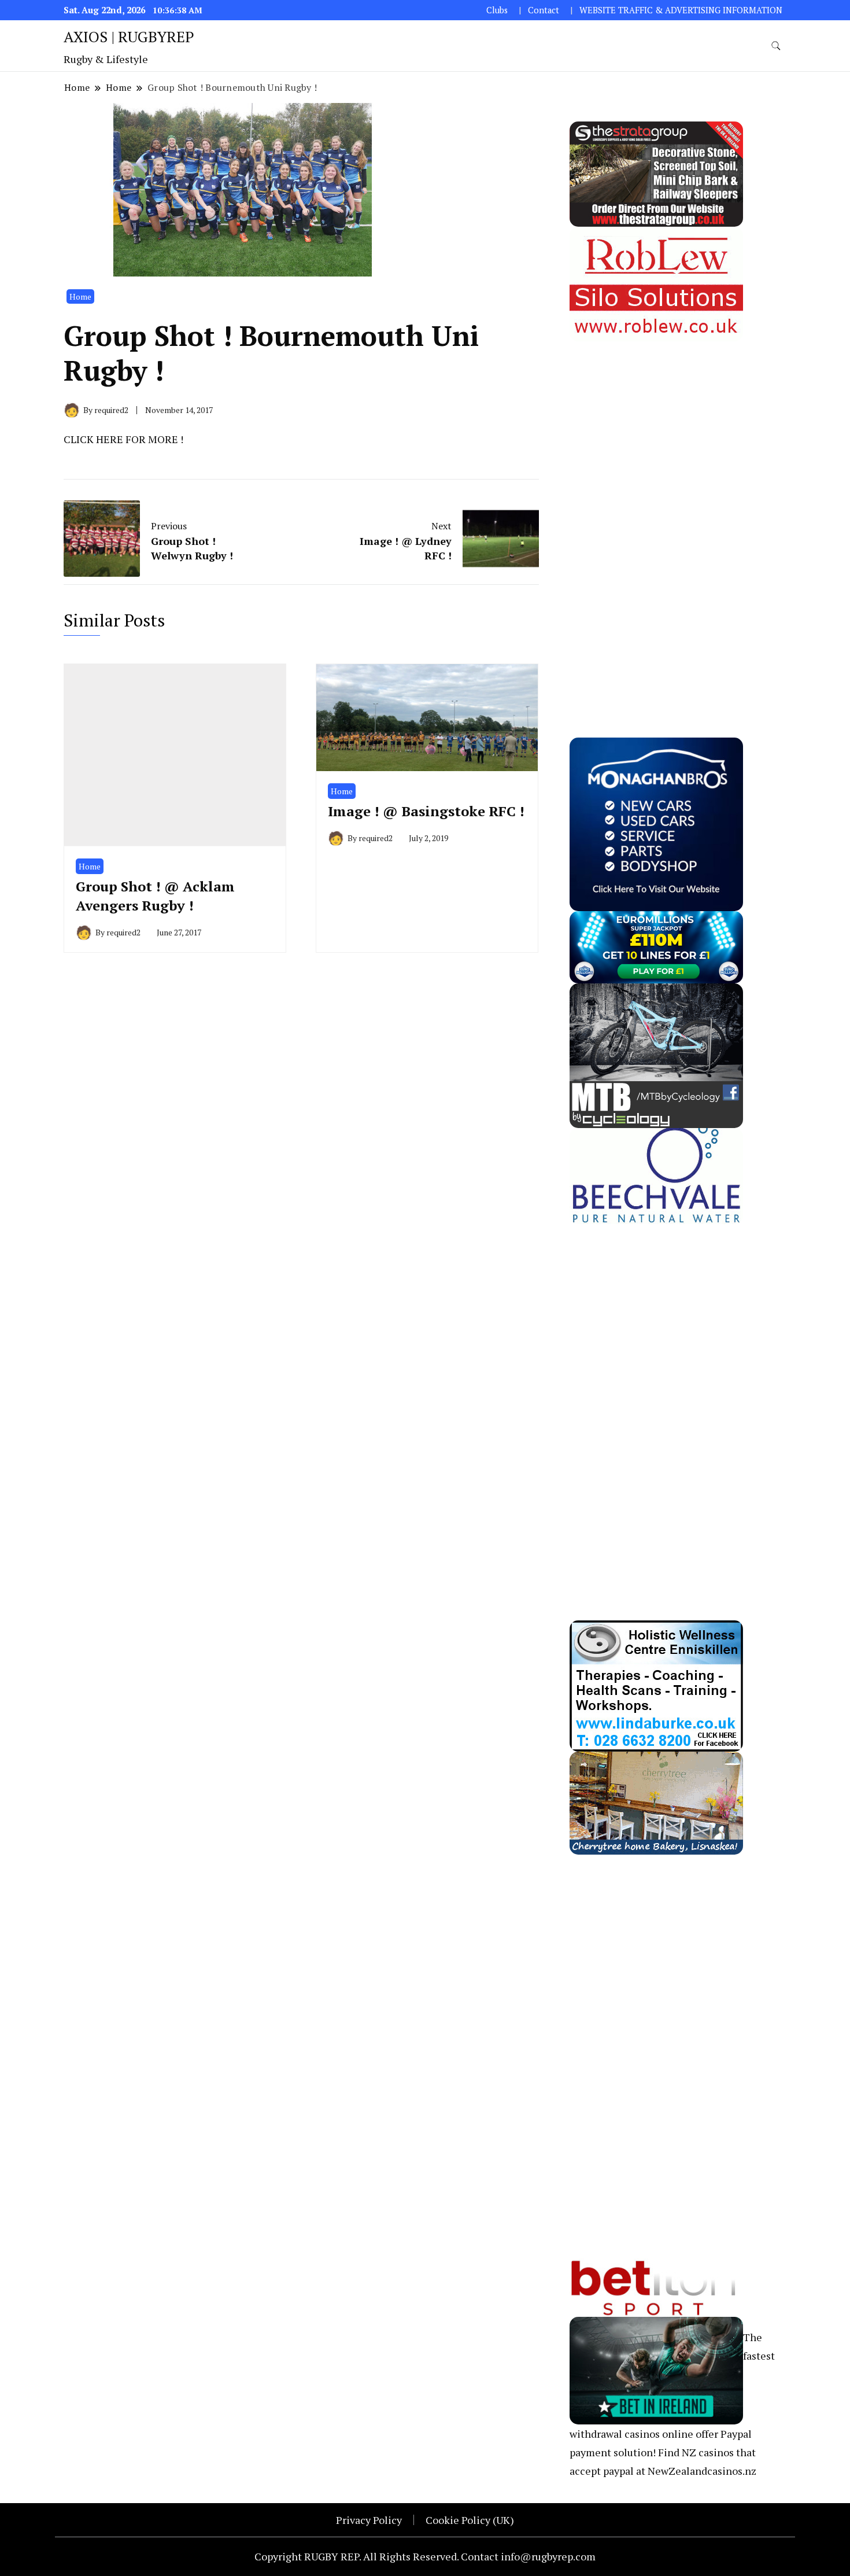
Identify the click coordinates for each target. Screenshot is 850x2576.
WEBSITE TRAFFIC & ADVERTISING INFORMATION (681, 10)
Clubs (497, 10)
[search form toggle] (776, 46)
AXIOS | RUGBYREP (129, 36)
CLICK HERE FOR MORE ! (123, 439)
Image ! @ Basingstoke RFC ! (426, 811)
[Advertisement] (656, 515)
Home (80, 296)
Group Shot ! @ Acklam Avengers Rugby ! (155, 896)
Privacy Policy (369, 2520)
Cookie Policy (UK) (470, 2520)
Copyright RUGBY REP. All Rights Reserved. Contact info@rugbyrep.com (425, 2556)
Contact (544, 10)
